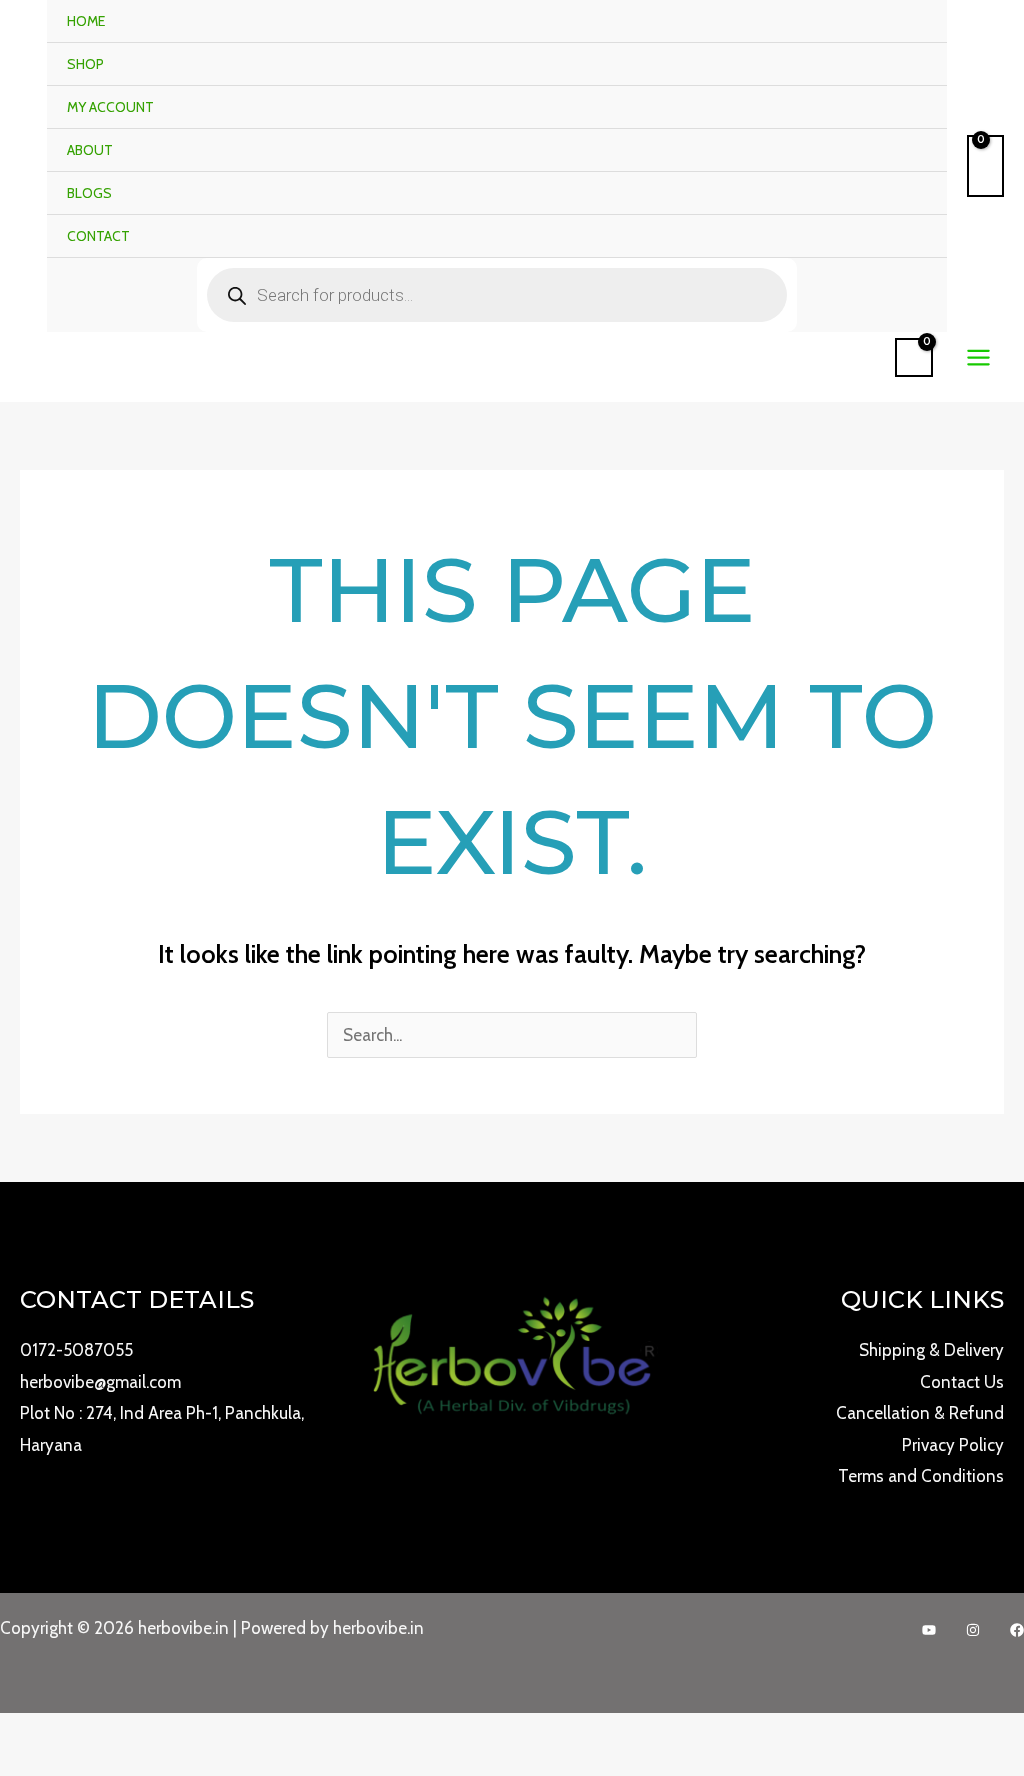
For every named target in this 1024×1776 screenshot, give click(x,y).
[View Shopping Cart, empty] (985, 166)
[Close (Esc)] (82, 1734)
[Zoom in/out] (10, 1734)
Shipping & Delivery (931, 1350)
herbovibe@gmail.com (100, 1382)
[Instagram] (973, 1630)
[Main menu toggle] (978, 357)
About (90, 150)
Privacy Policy (953, 1445)
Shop (85, 64)
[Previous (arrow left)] (10, 1766)
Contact (98, 236)
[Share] (58, 1734)
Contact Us (962, 1382)
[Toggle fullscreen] (34, 1734)
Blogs (89, 193)
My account (110, 107)
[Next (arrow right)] (34, 1766)
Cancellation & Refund (920, 1413)
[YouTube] (929, 1630)
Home (86, 21)
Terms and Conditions (921, 1476)
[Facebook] (1017, 1630)
